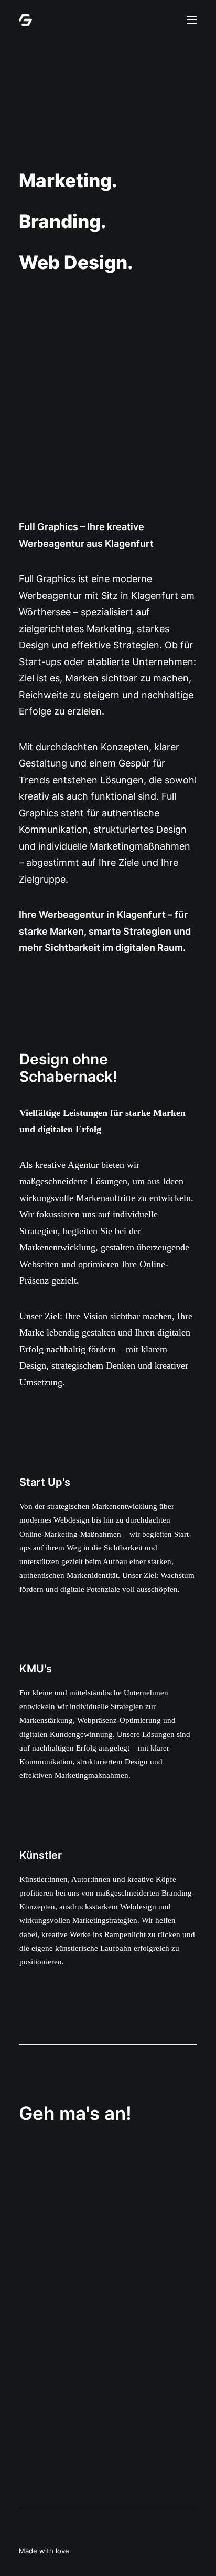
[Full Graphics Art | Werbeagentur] (25, 20)
